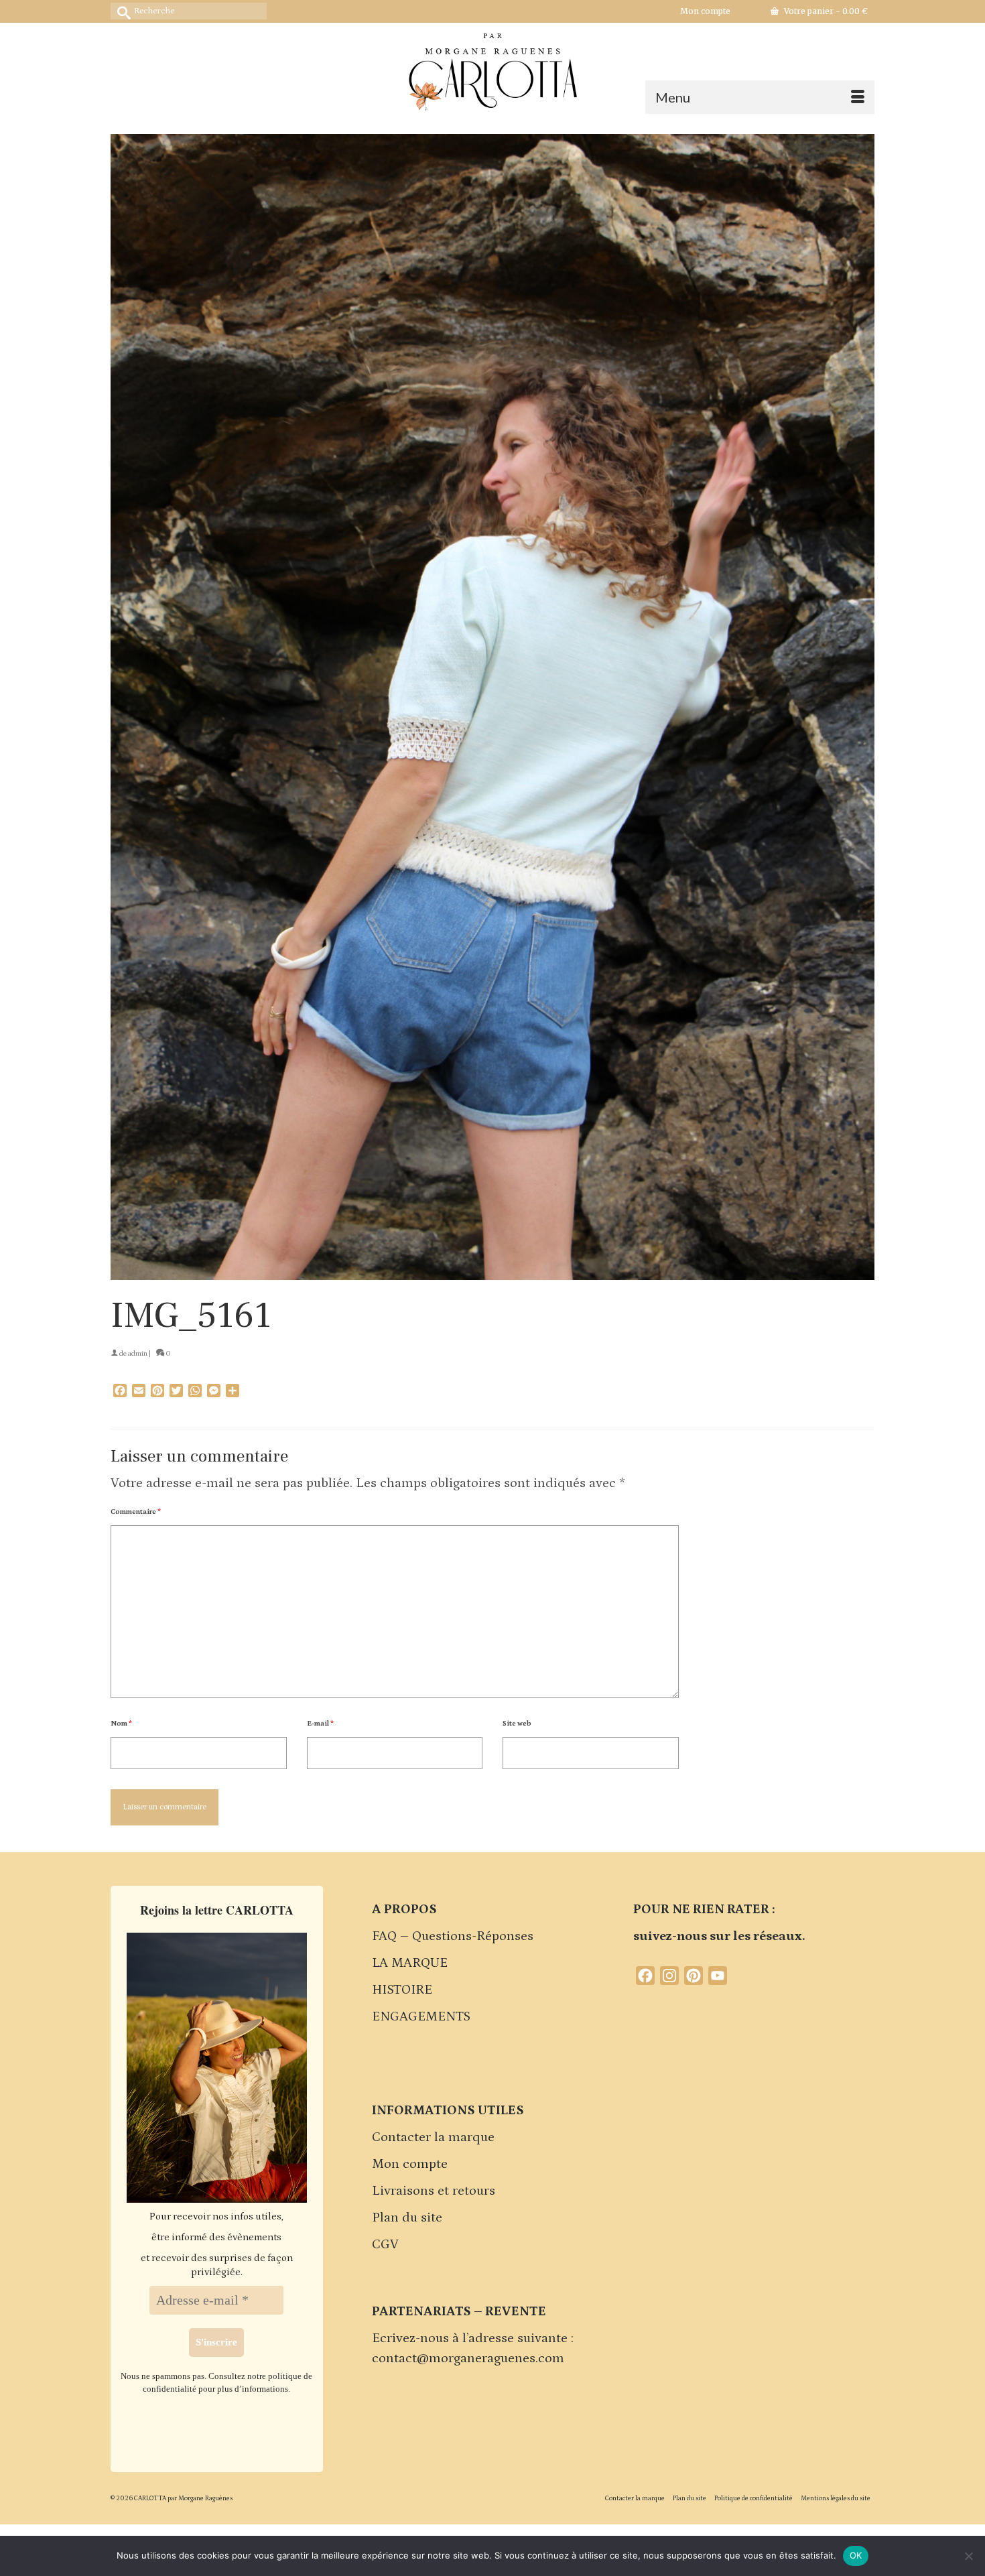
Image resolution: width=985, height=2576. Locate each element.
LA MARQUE (410, 1963)
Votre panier (825, 11)
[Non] (968, 2556)
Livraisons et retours (434, 2191)
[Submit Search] (121, 11)
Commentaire (136, 1512)
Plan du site (407, 2217)
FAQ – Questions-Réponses (453, 1936)
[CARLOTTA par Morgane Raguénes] (492, 69)
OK (856, 2555)
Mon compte (410, 2164)
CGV (385, 2244)
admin (138, 1354)
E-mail (320, 1724)
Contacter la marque (433, 2137)
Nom (121, 1724)
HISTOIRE (402, 1990)
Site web (517, 1724)
